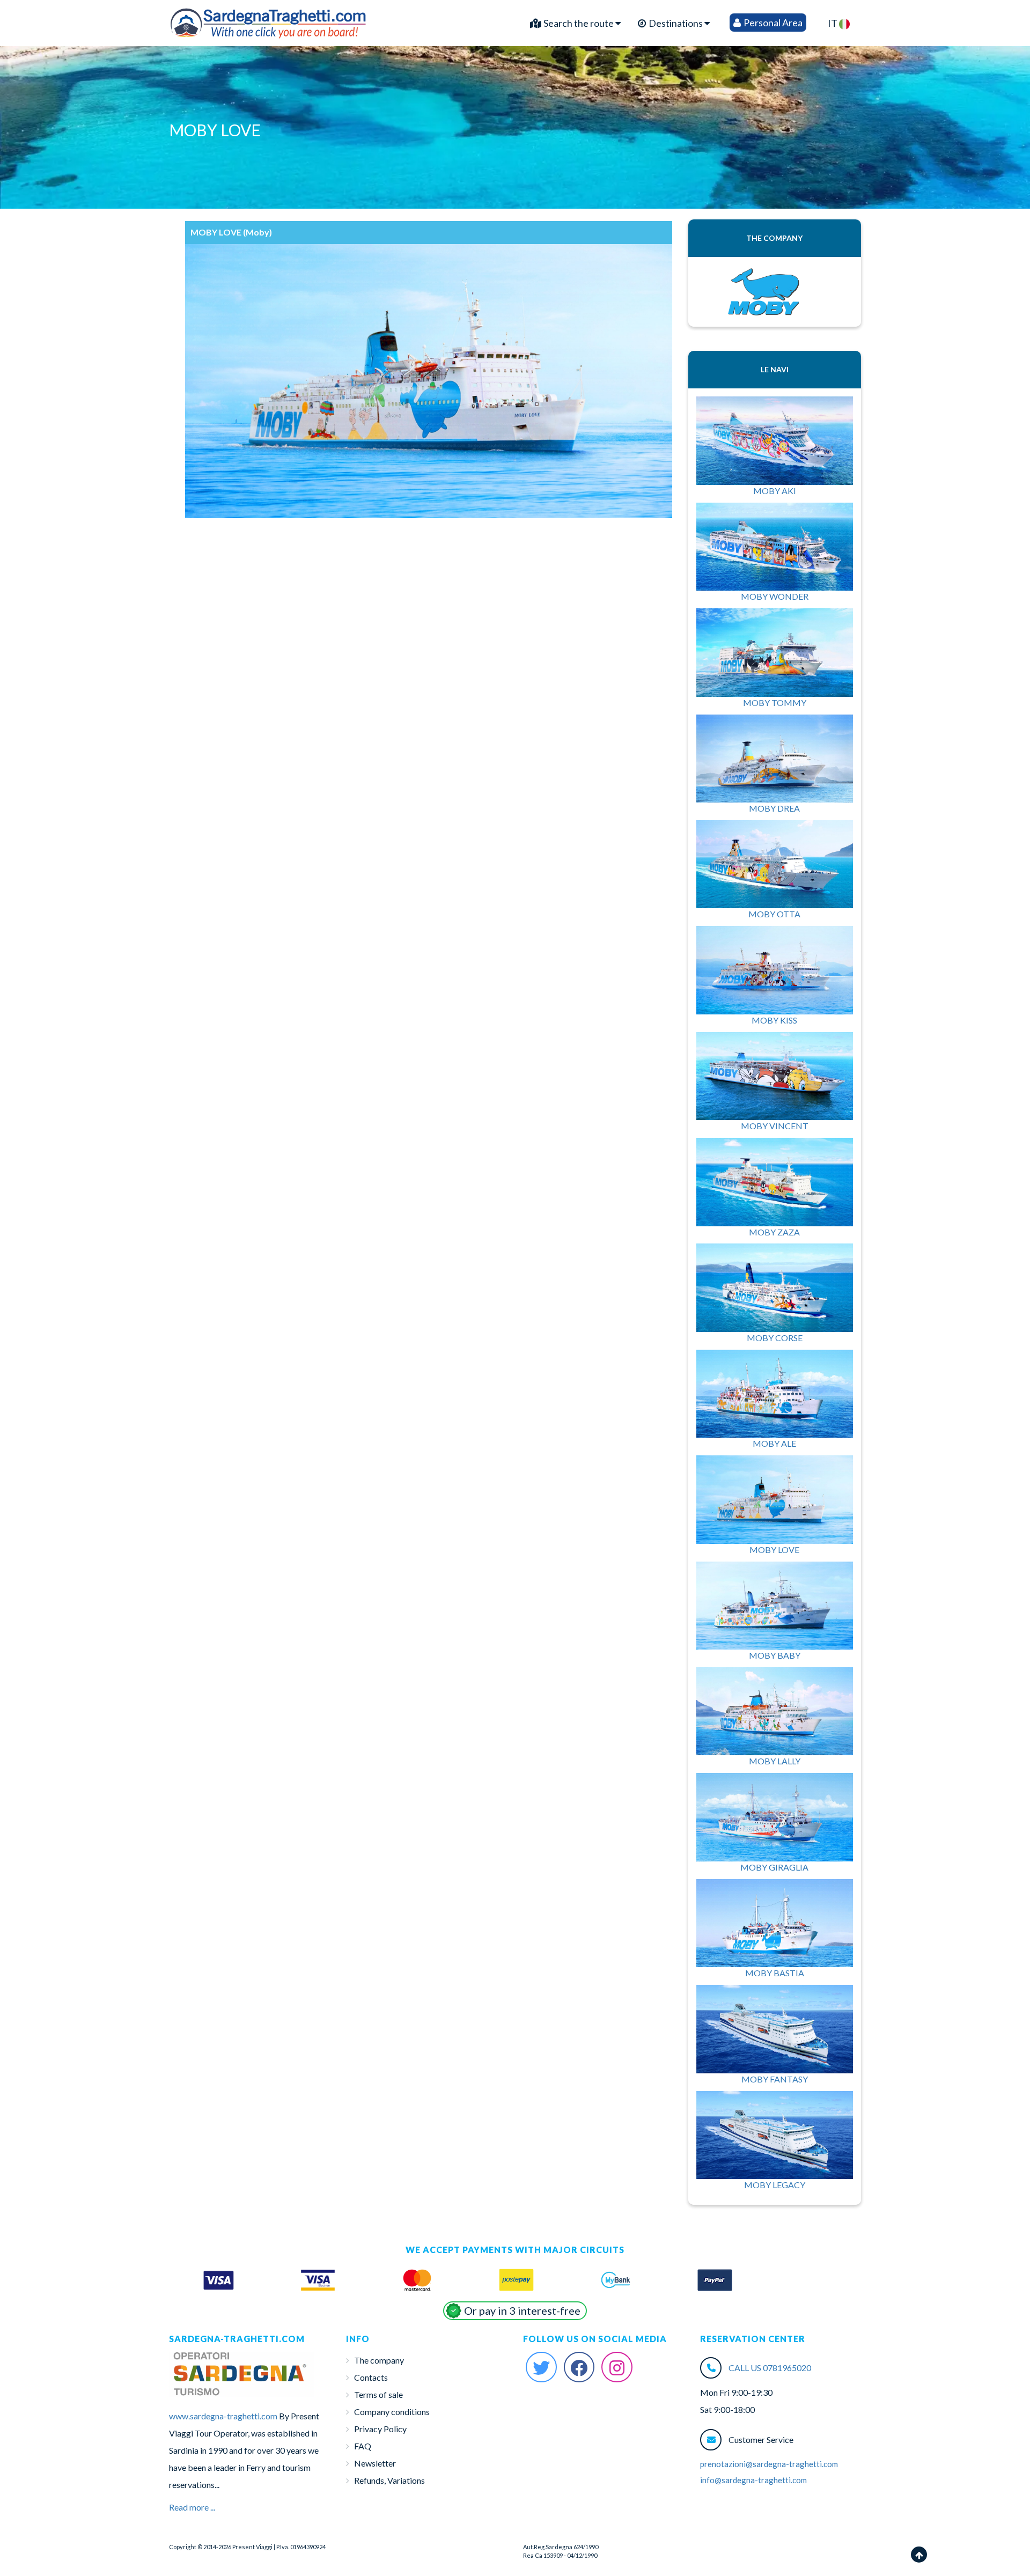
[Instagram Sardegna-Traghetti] (617, 2367)
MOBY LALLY (775, 1761)
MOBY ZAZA (774, 1232)
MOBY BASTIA (775, 1973)
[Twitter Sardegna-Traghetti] (541, 2367)
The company (379, 2360)
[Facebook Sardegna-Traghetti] (579, 2367)
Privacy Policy (380, 2429)
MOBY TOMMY (775, 702)
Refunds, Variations (389, 2480)
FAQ (363, 2446)
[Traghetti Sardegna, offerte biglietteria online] (269, 20)
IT (833, 23)
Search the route (579, 23)
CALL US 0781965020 (770, 2368)
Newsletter (375, 2463)
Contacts (371, 2377)
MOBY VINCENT (775, 1126)
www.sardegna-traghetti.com (223, 2416)
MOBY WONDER (775, 596)
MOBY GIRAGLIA (774, 1867)
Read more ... (192, 2507)
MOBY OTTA (774, 914)
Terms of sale (378, 2394)
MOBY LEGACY (775, 2185)
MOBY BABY (775, 1655)
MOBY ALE (774, 1443)
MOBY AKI (775, 491)
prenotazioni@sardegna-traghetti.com (769, 2464)
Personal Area (772, 23)
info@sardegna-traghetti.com (753, 2480)
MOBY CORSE (775, 1338)
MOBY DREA (774, 808)
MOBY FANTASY (775, 2079)
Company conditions (392, 2412)
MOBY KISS (774, 1020)
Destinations (676, 23)
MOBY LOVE (774, 1550)
